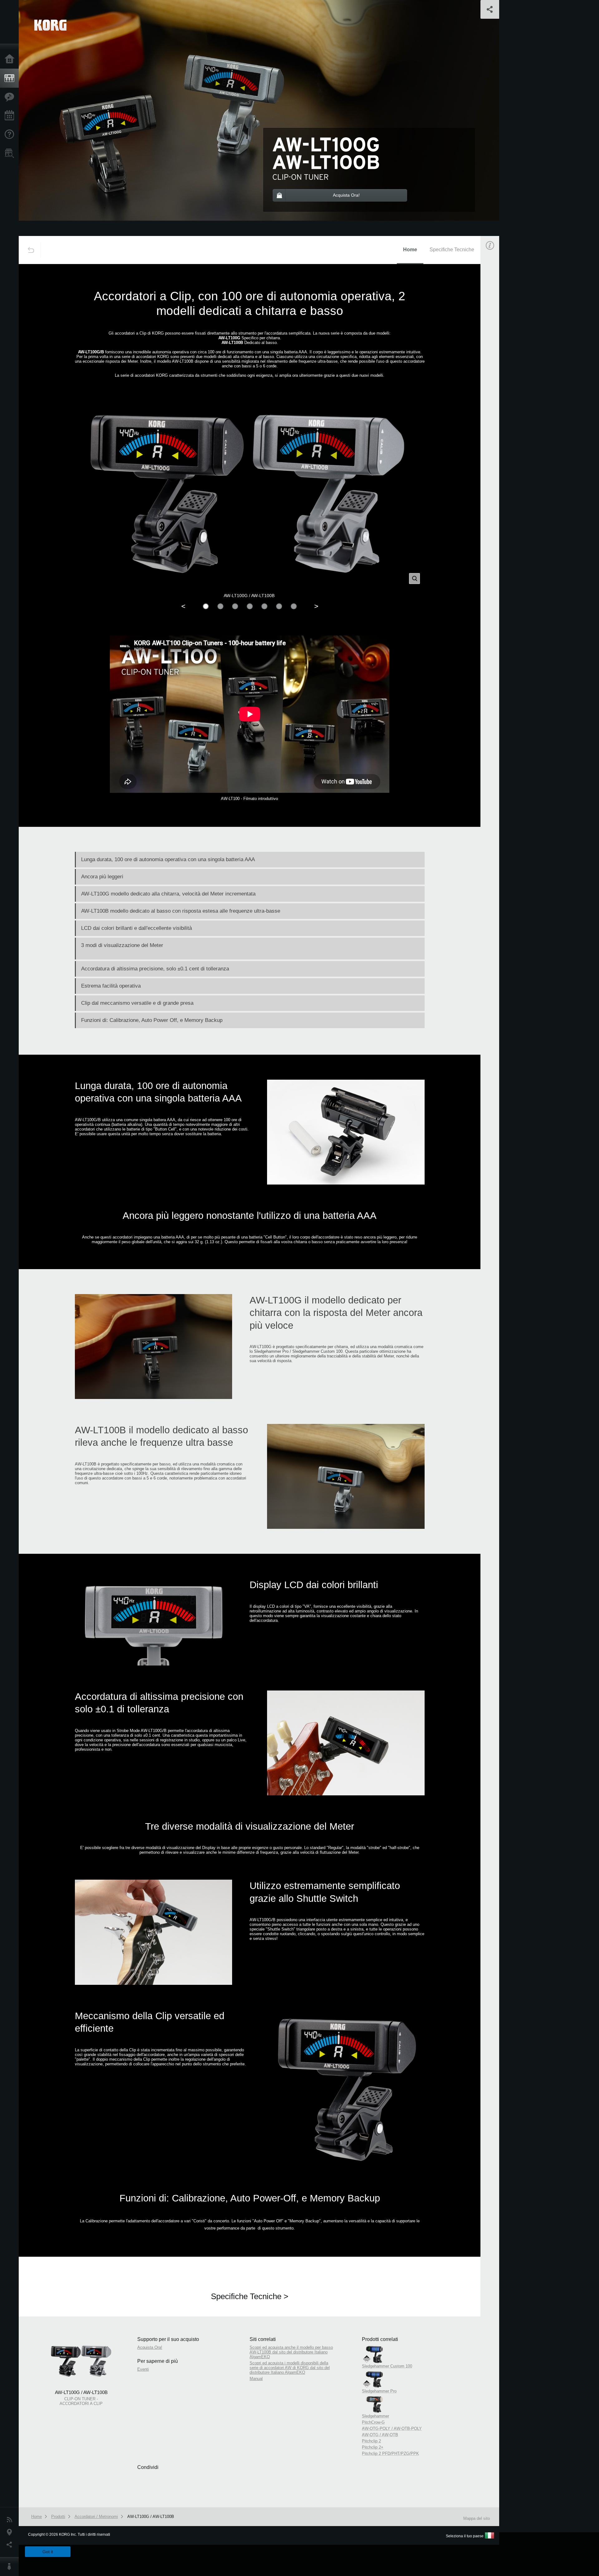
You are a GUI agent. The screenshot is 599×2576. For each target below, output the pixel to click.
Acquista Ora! (150, 2347)
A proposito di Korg (11, 2567)
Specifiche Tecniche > (250, 2296)
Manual (496, 461)
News (11, 2520)
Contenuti (11, 97)
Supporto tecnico (11, 135)
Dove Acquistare (11, 153)
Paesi (11, 2532)
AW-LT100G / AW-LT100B (151, 2517)
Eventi (11, 116)
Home (11, 59)
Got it (48, 2552)
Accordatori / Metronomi (96, 2517)
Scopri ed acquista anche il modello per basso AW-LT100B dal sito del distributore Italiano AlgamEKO (291, 2352)
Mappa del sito (477, 2518)
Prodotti (11, 78)
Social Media (11, 2545)
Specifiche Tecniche (452, 250)
